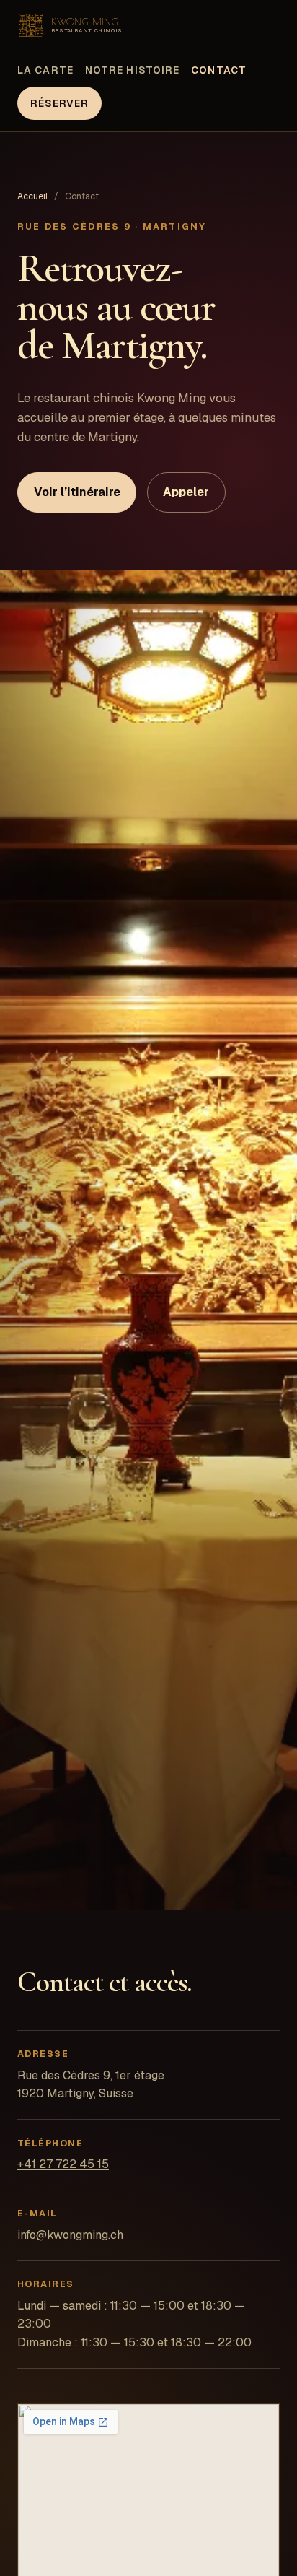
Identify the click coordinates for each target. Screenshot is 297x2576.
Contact (219, 70)
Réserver (60, 103)
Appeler (186, 492)
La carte (45, 70)
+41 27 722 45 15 (63, 2164)
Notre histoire (132, 70)
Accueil (32, 196)
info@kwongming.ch (70, 2235)
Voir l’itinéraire (77, 492)
